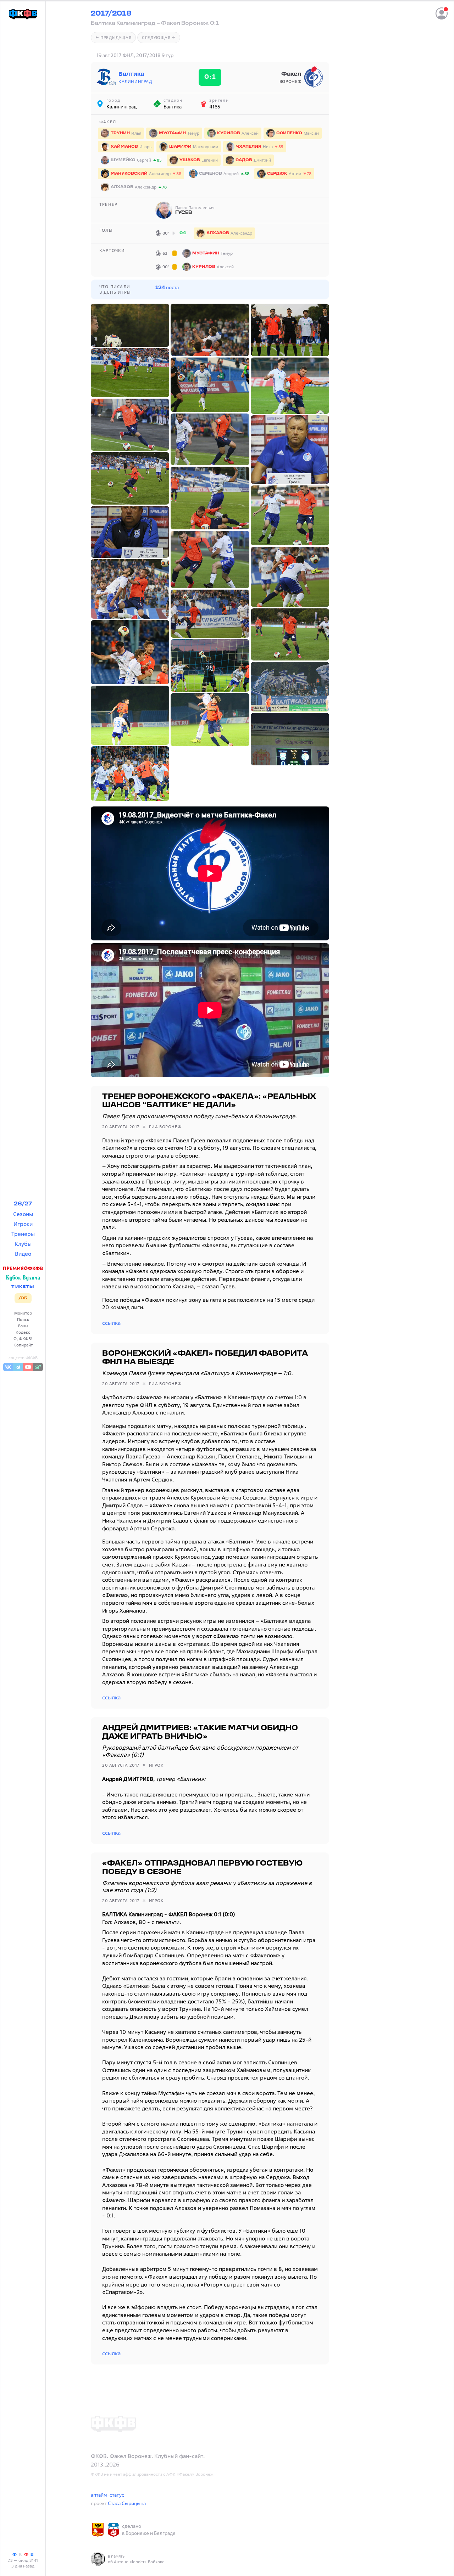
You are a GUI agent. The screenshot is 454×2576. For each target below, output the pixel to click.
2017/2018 (111, 14)
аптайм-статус (107, 2495)
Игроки (23, 1224)
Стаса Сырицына (127, 2503)
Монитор (23, 1313)
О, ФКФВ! (23, 1338)
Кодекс (23, 1332)
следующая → (159, 37)
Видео (23, 1254)
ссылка (111, 1323)
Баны (23, 1326)
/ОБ (23, 1298)
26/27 (23, 1204)
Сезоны (23, 1214)
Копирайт (23, 1345)
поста (167, 287)
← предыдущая (113, 37)
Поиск (23, 1319)
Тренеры (23, 1234)
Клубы (23, 1244)
